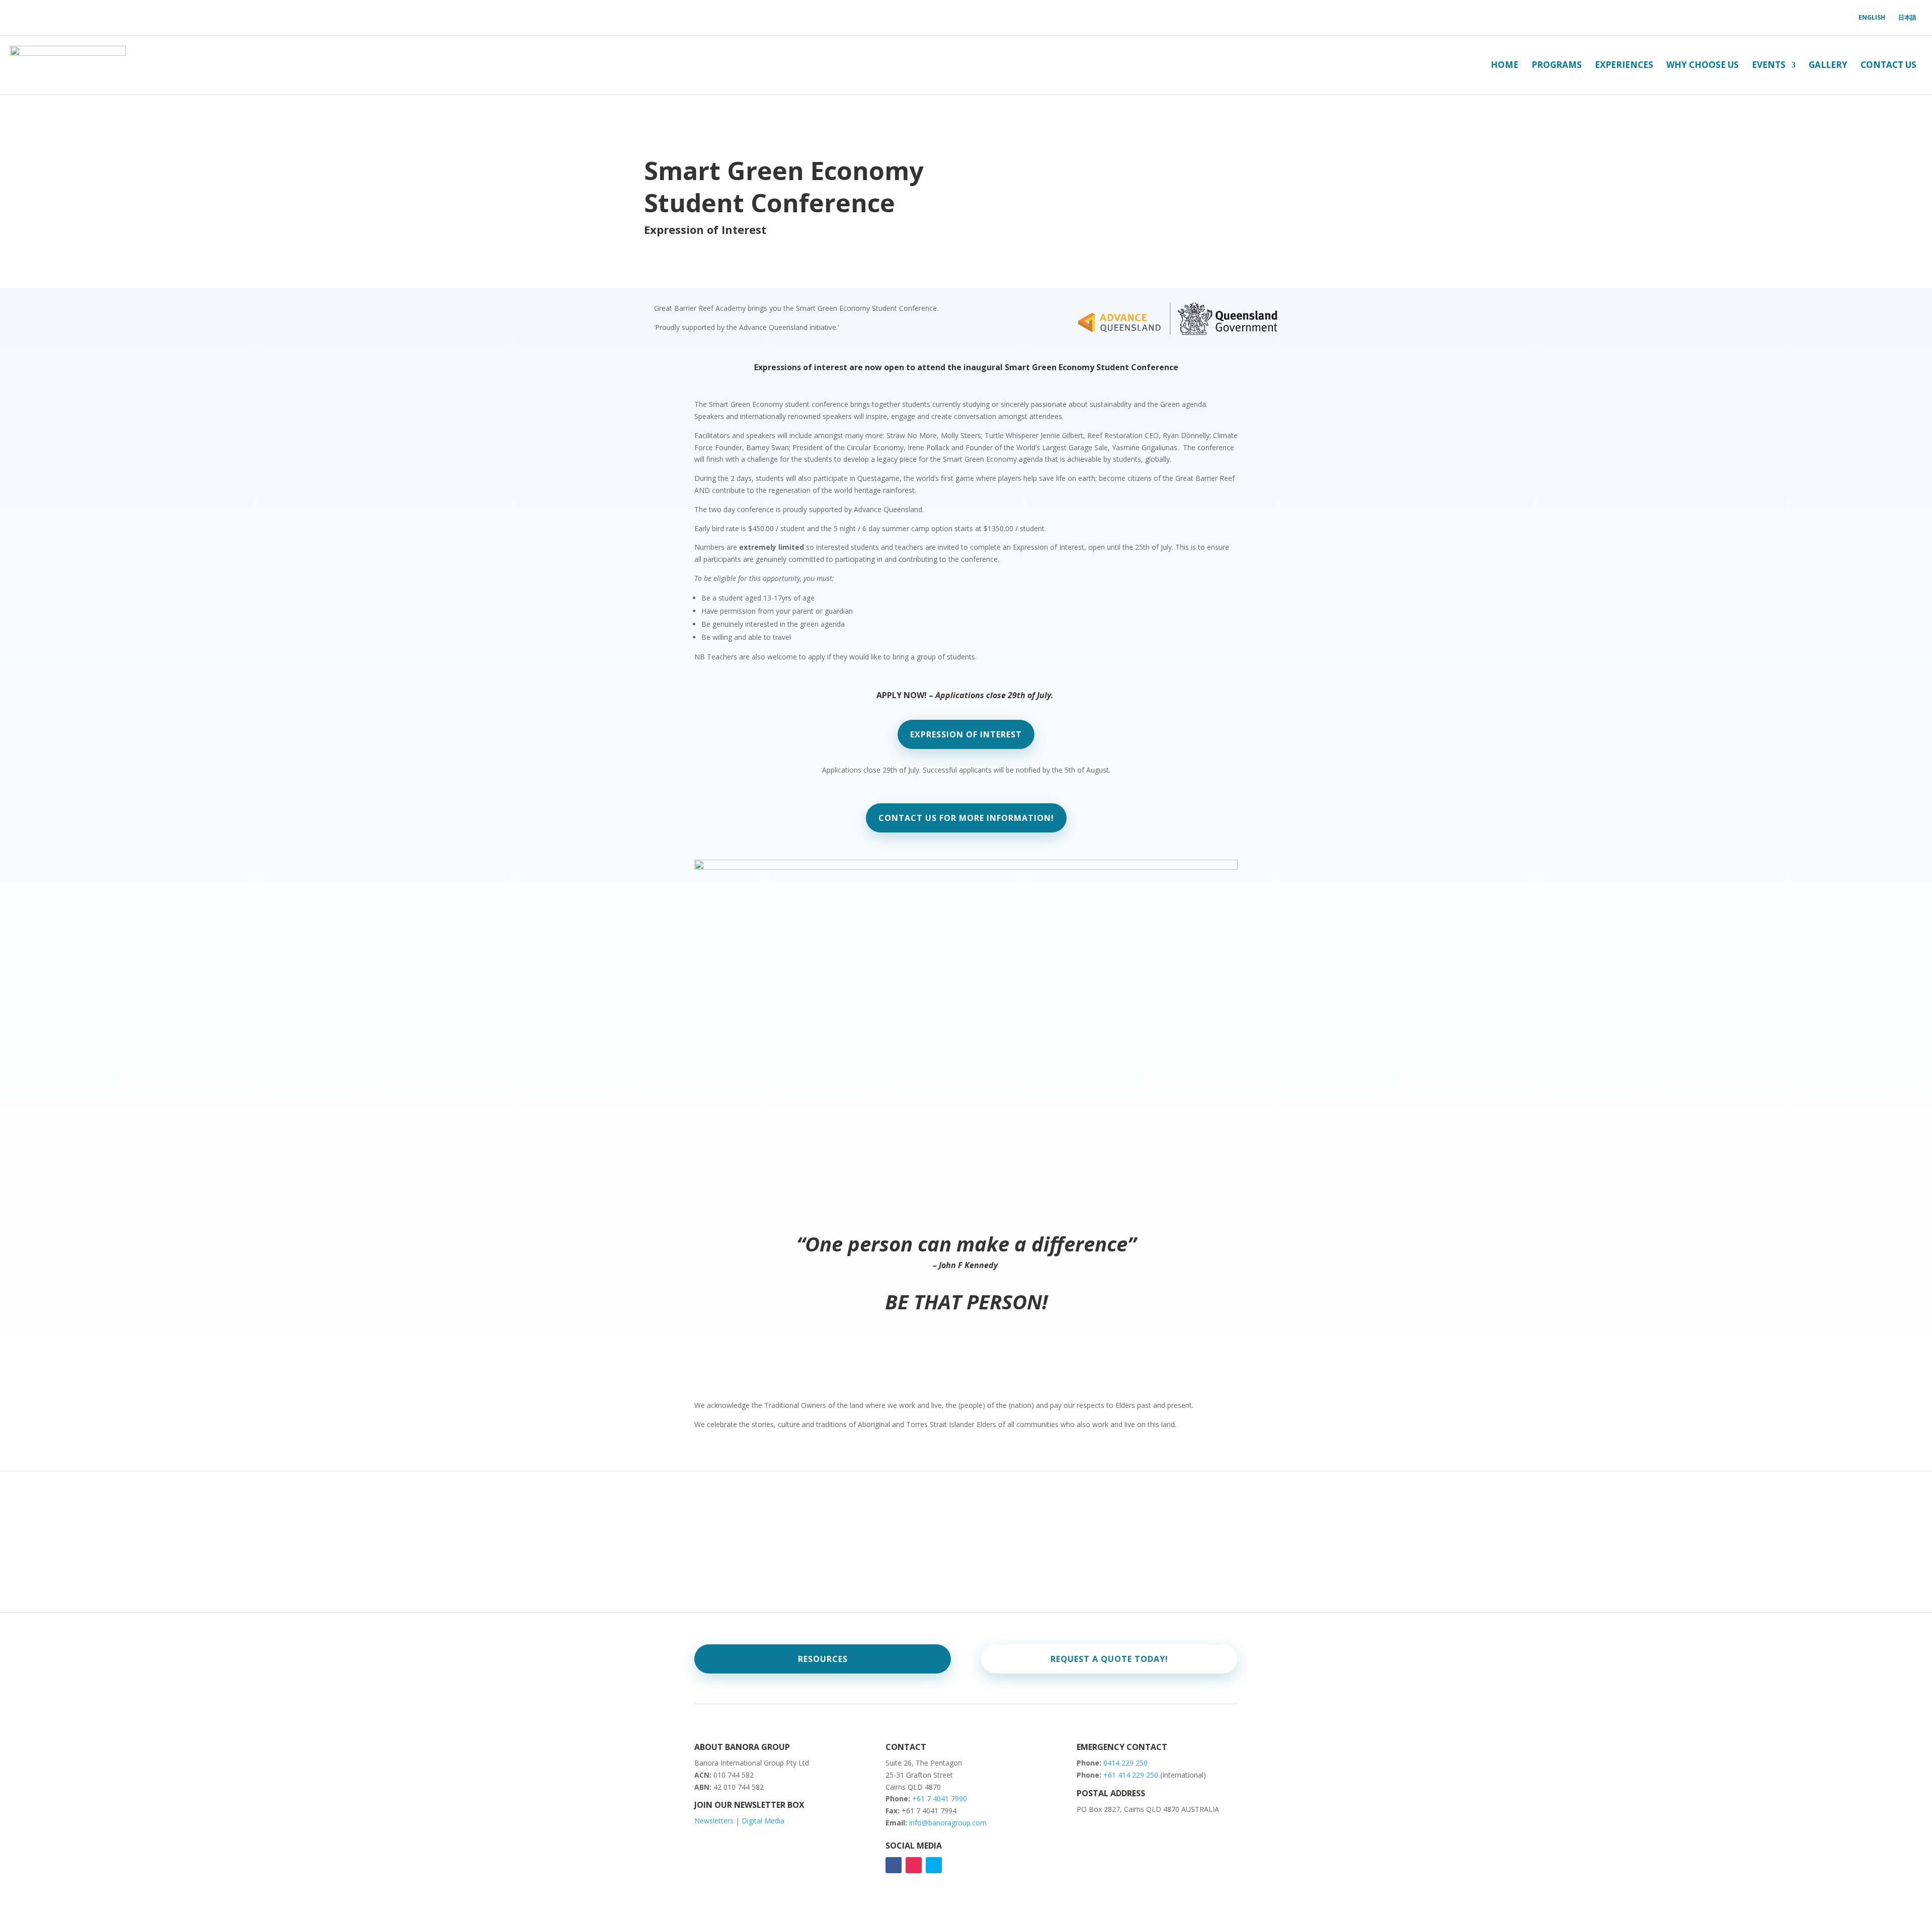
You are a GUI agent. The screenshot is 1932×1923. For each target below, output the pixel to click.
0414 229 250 (1125, 1763)
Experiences (1624, 65)
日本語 (1907, 18)
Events (1769, 65)
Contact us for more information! (966, 818)
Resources (823, 1659)
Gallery (1828, 65)
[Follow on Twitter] (934, 1865)
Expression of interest (966, 734)
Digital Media (763, 1821)
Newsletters (714, 1821)
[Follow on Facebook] (894, 1865)
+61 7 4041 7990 (940, 1799)
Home (1505, 65)
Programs (1557, 65)
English (1872, 18)
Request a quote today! (1109, 1659)
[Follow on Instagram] (914, 1865)
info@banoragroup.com (948, 1823)
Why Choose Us (1703, 65)
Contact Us (1888, 65)
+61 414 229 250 (1132, 1775)
